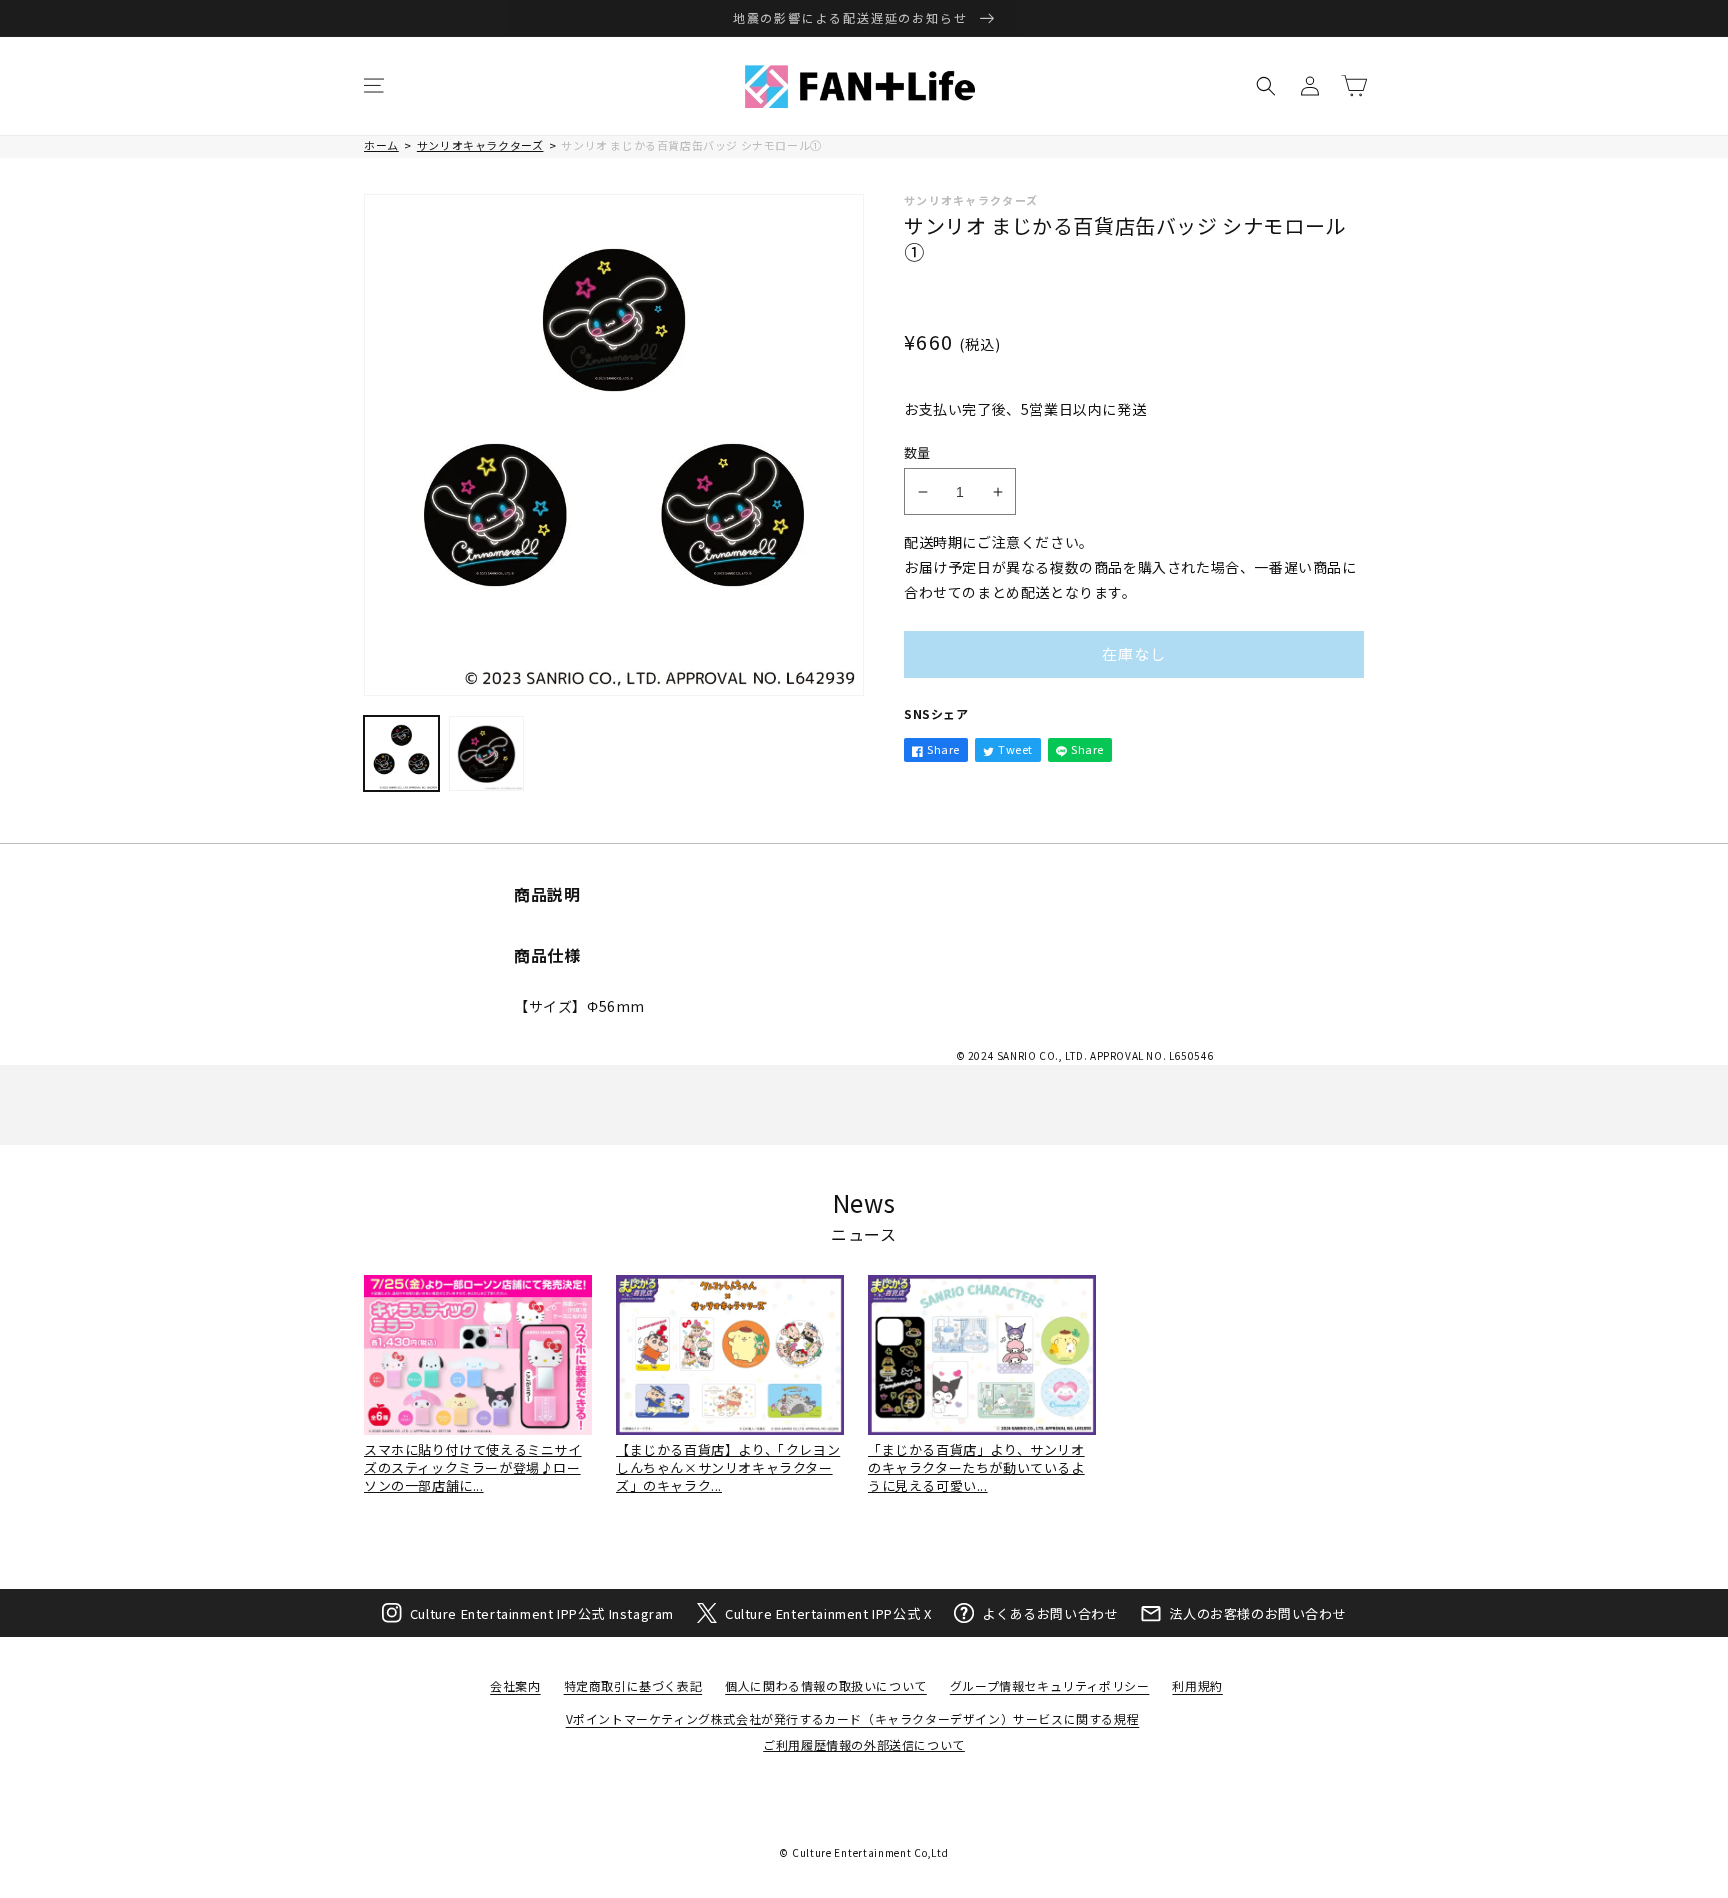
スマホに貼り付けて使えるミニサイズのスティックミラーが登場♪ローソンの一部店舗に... (473, 1467)
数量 (917, 452)
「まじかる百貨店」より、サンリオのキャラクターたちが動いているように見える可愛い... (976, 1467)
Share (943, 749)
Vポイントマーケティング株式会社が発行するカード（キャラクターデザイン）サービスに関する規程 (853, 1718)
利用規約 (1197, 1685)
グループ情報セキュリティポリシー (1050, 1685)
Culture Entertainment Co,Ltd (870, 1852)
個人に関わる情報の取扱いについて (826, 1685)
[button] (374, 86)
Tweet (1015, 749)
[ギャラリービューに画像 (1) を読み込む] (401, 753)
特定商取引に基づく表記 (633, 1685)
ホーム (381, 145)
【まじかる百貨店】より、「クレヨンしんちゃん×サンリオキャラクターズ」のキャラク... (728, 1467)
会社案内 (515, 1685)
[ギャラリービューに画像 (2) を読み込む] (486, 753)
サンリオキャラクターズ (480, 145)
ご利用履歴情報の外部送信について (864, 1744)
